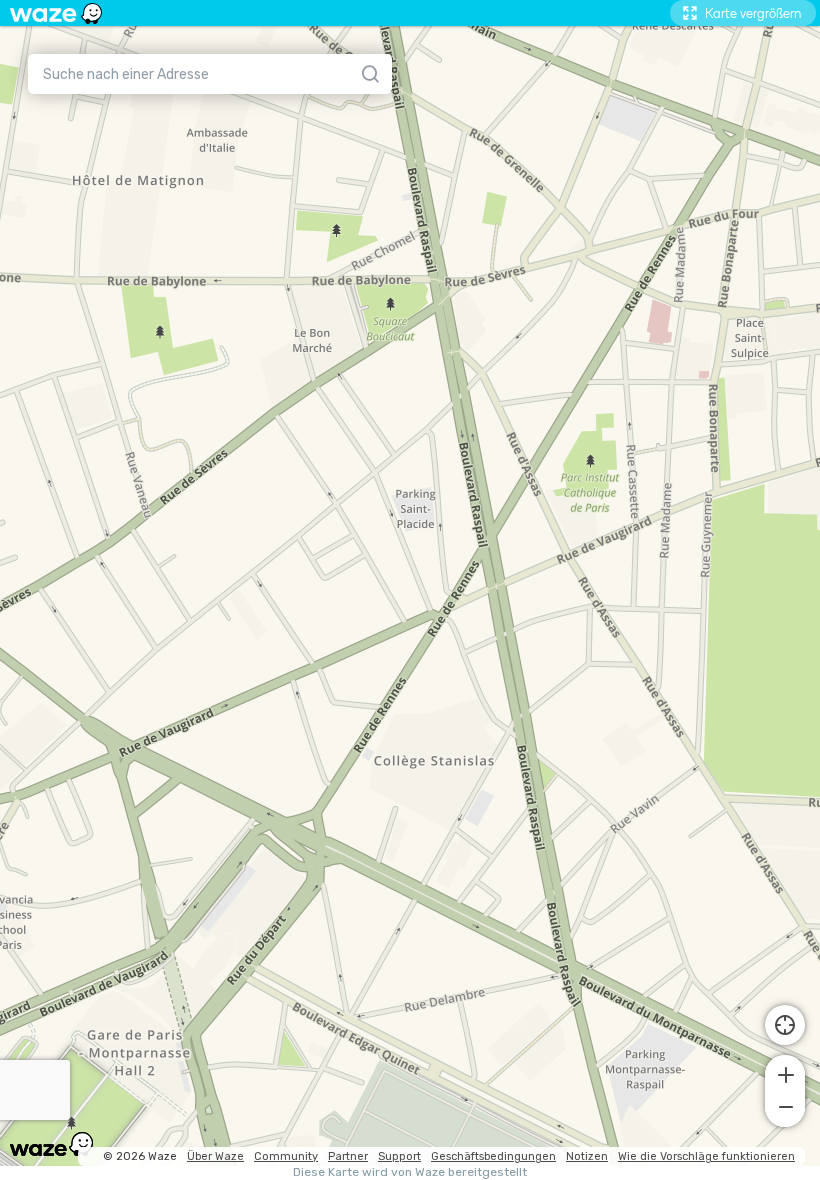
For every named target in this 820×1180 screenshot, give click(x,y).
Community (286, 1156)
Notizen (587, 1156)
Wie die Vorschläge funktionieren (706, 1156)
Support (399, 1156)
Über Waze (215, 1156)
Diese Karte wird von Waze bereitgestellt (410, 1172)
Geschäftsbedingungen (493, 1156)
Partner (348, 1156)
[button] (785, 1073)
